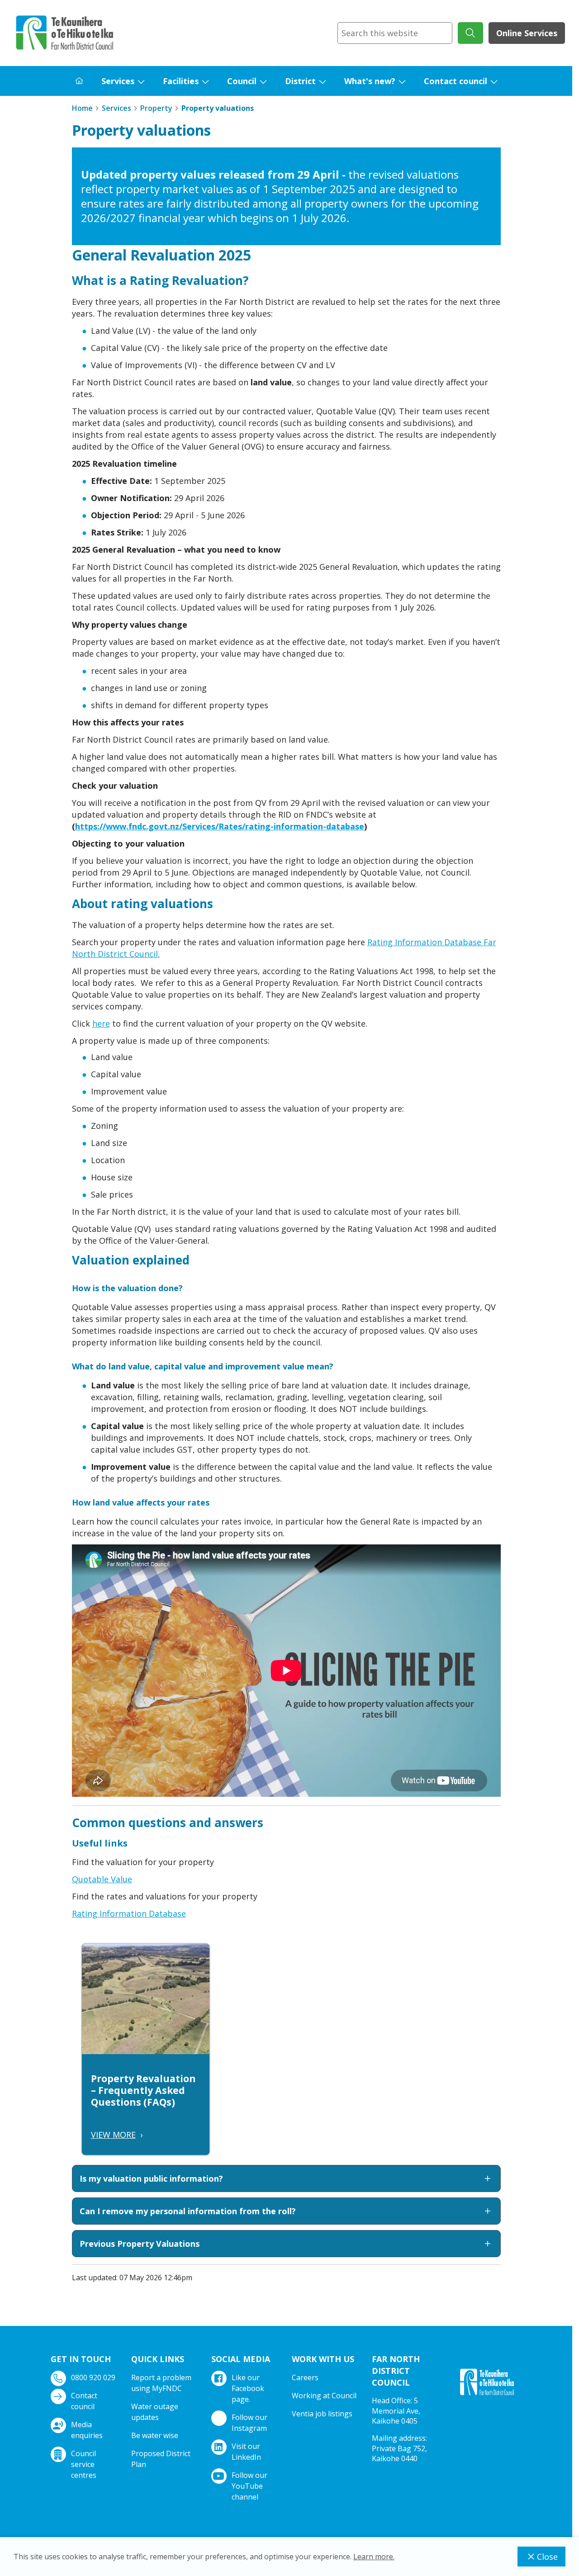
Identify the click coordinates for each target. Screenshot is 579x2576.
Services (118, 81)
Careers (305, 2377)
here (101, 1023)
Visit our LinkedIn (246, 2452)
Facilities (181, 81)
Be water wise (155, 2435)
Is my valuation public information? (151, 2178)
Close (547, 2557)
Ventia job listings (322, 2414)
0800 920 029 (93, 2377)
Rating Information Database (129, 1913)
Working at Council (324, 2396)
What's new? (370, 81)
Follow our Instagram (249, 2423)
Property (156, 108)
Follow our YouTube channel (249, 2486)
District (300, 81)
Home (82, 108)
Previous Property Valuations (140, 2244)
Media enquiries (87, 2430)
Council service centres (84, 2464)
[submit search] (470, 33)
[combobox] (395, 33)
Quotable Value (102, 1879)
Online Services (527, 33)
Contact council (456, 81)
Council (242, 81)
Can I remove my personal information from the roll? (188, 2211)
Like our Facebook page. (248, 2388)
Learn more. (374, 2557)
